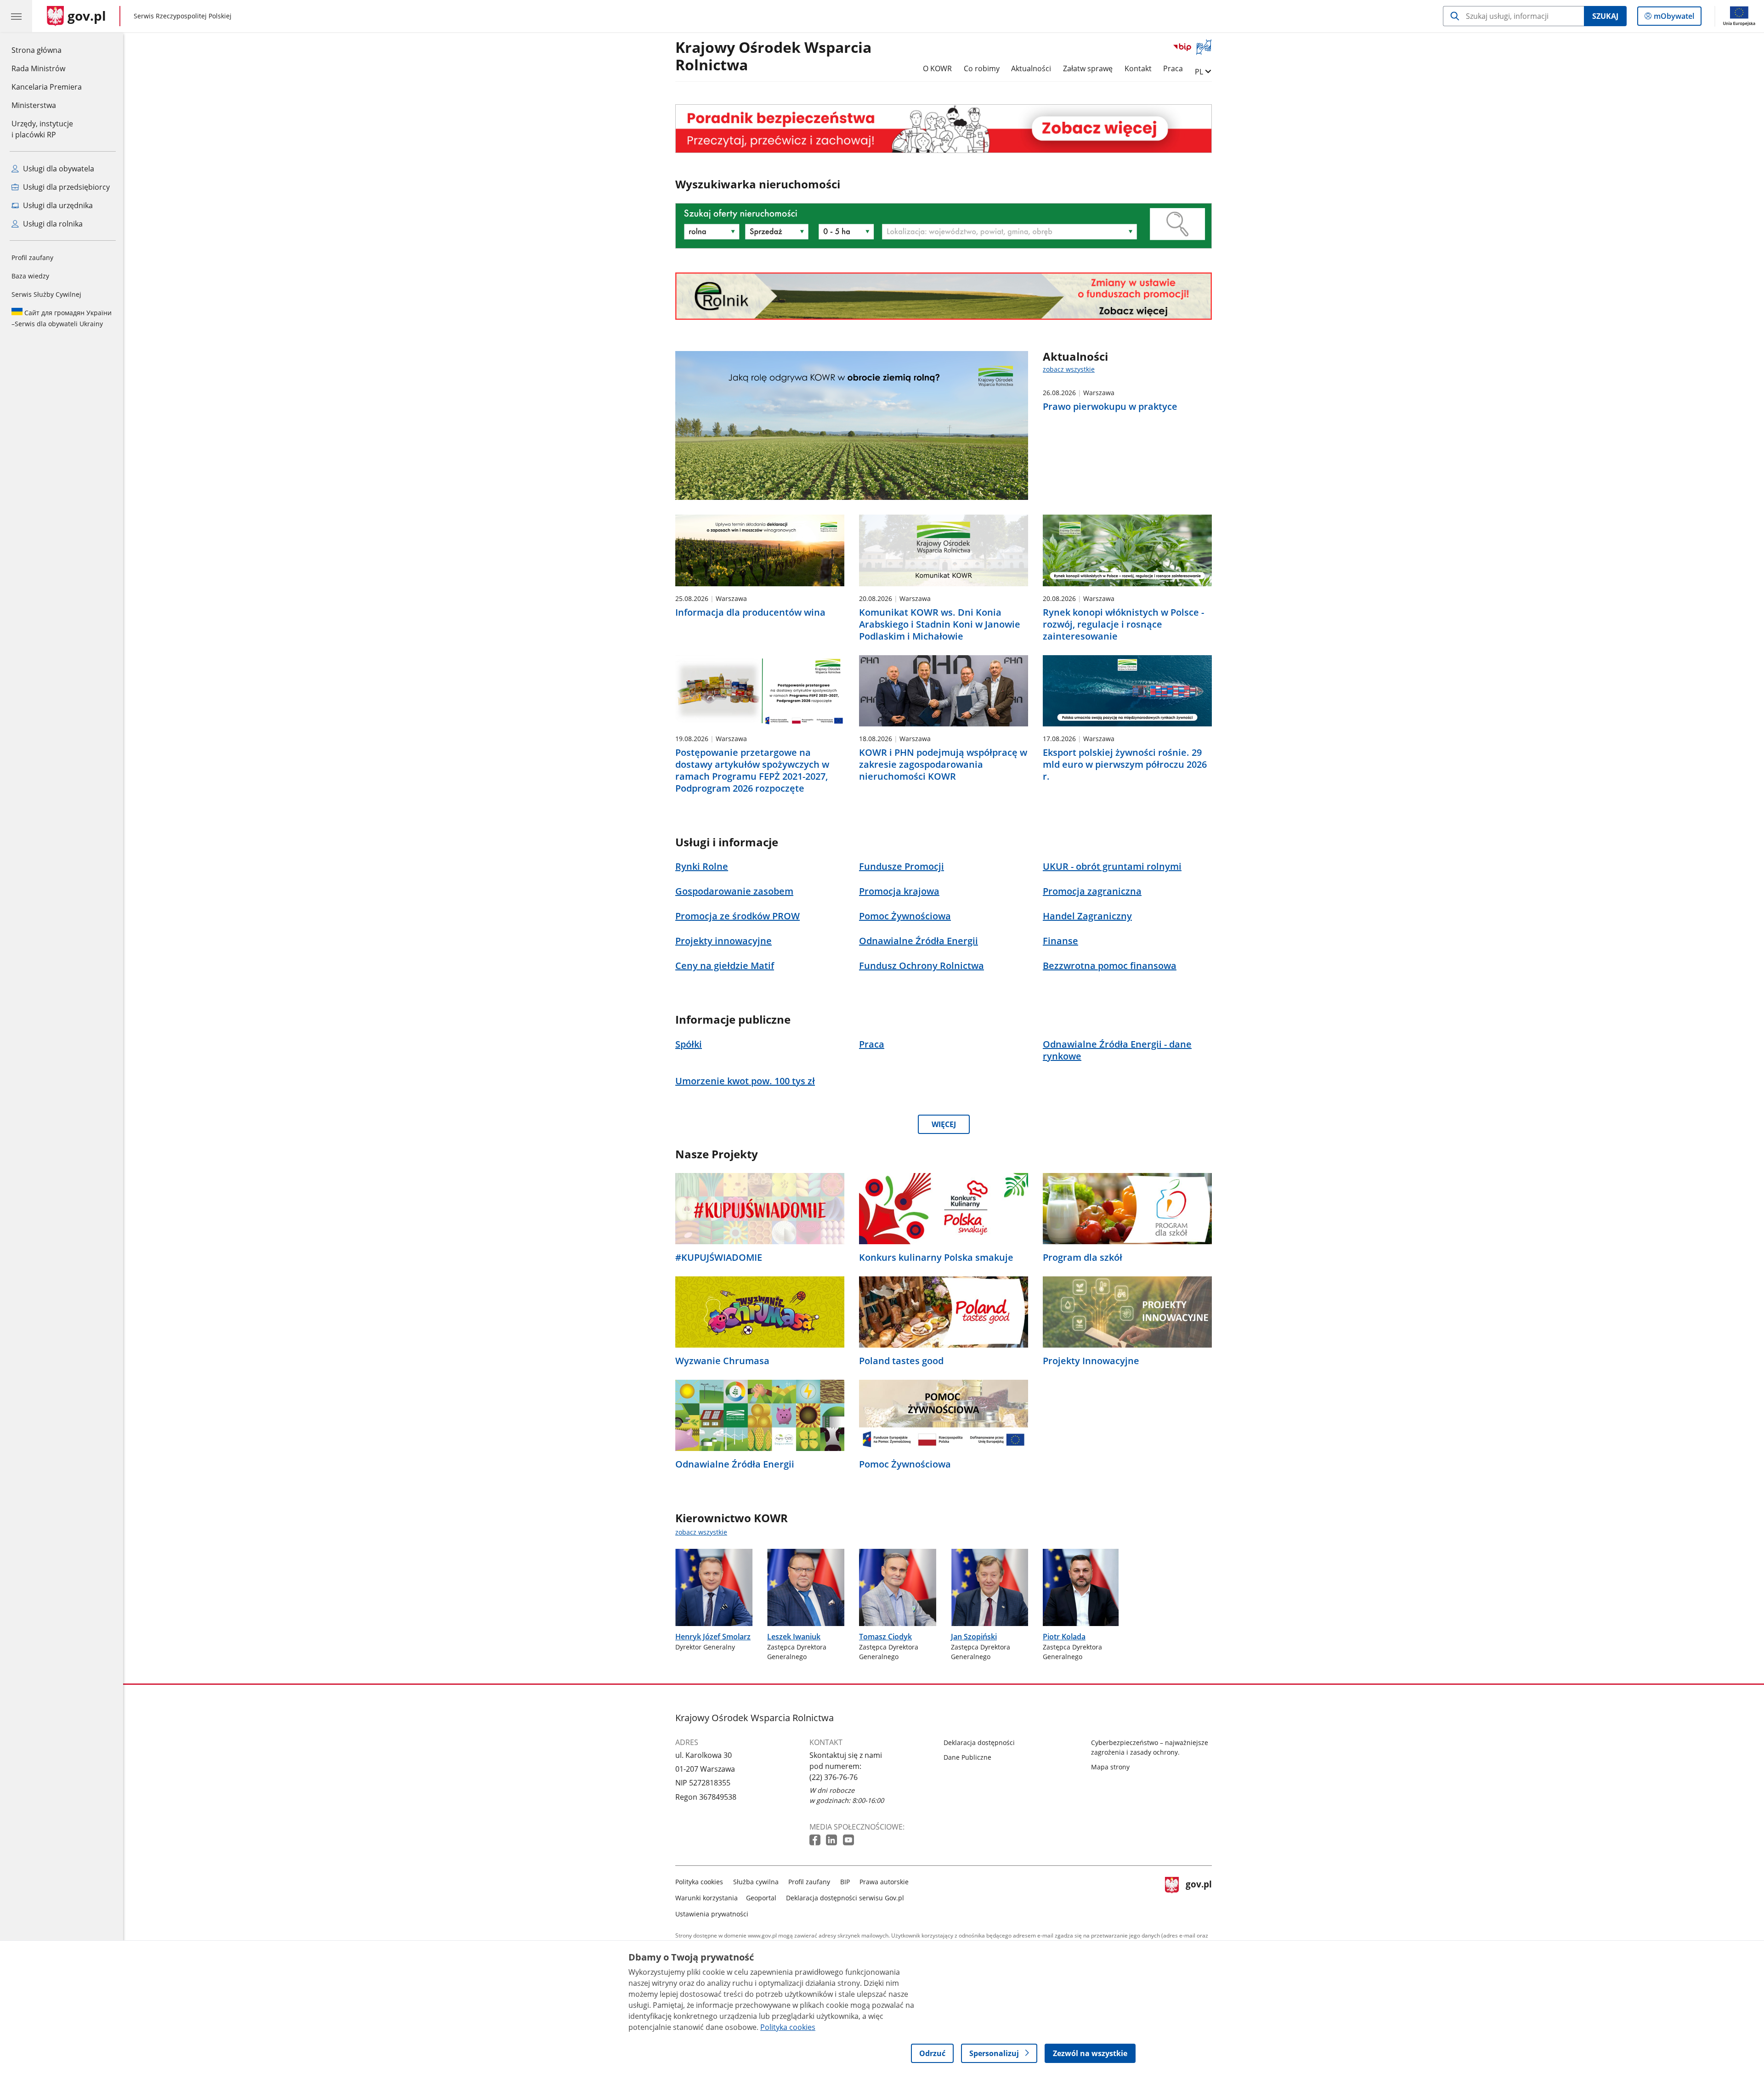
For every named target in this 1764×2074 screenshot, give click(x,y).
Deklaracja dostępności (979, 1742)
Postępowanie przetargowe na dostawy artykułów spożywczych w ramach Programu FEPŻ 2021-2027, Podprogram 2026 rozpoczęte (752, 771)
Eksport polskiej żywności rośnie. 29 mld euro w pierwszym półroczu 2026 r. (1125, 765)
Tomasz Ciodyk (885, 1637)
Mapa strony (1110, 1767)
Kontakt (1138, 68)
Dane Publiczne (967, 1757)
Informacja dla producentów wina (750, 612)
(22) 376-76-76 (834, 1777)
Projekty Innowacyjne (1091, 1361)
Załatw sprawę (1088, 68)
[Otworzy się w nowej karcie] (816, 1840)
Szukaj (1605, 16)
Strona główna (47, 50)
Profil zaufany (32, 258)
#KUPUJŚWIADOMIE (719, 1258)
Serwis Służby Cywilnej (46, 294)
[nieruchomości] (944, 128)
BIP (845, 1882)
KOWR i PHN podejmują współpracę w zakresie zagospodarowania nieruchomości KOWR (943, 765)
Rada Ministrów (38, 68)
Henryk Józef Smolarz (713, 1637)
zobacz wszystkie (1069, 369)
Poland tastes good (901, 1361)
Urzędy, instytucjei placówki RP (42, 129)
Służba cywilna (756, 1882)
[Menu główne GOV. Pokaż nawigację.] (16, 16)
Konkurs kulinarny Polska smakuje (936, 1258)
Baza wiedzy (30, 276)
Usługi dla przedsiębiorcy (65, 187)
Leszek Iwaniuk (794, 1637)
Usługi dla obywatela (58, 169)
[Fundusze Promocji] (944, 296)
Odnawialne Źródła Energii (735, 1464)
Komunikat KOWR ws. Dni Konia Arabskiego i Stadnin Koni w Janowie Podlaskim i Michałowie (940, 624)
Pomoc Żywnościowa (905, 1464)
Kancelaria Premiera (47, 87)
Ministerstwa (34, 105)
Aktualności (1031, 68)
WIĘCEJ (944, 1124)
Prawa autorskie (884, 1882)
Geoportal (761, 1898)
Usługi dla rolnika (52, 224)
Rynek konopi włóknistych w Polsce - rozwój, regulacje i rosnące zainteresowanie (1123, 624)
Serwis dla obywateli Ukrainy (62, 318)
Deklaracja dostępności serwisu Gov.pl (845, 1898)
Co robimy (982, 68)
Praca (1173, 68)
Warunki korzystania (707, 1898)
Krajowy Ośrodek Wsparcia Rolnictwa (773, 57)
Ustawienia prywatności (712, 1914)
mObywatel (1674, 18)
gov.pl (1199, 1896)
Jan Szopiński (974, 1637)
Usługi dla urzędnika (57, 205)
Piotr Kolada (1064, 1637)
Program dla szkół (1083, 1258)
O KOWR (937, 68)
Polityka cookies (699, 1882)
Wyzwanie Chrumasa (722, 1361)
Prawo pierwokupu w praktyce (1110, 407)
